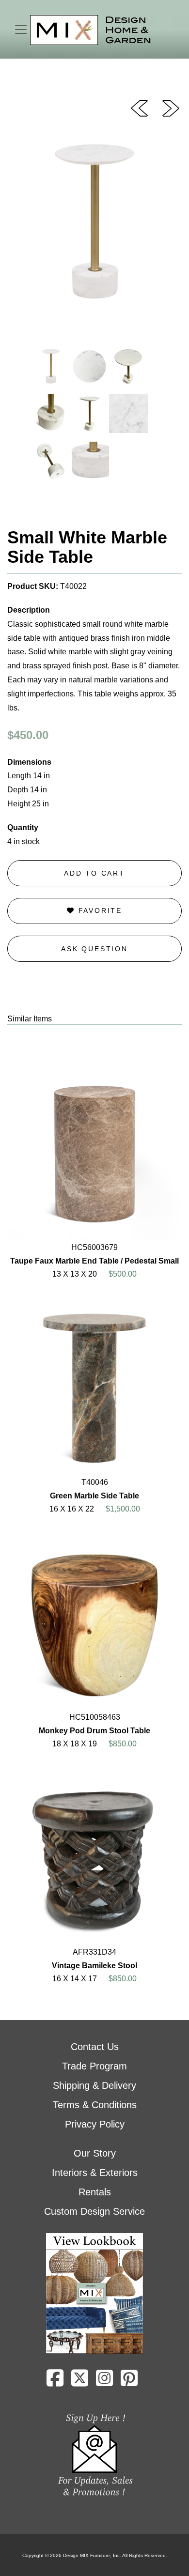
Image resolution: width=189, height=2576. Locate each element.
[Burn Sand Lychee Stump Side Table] (139, 108)
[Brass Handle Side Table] (171, 108)
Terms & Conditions (95, 2105)
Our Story (95, 2153)
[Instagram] (104, 2382)
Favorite (99, 910)
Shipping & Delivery (94, 2085)
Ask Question (94, 949)
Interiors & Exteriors (95, 2173)
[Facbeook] (55, 2382)
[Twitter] (80, 2382)
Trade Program (94, 2066)
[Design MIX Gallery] (91, 30)
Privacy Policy (95, 2124)
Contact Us (95, 2047)
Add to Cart (94, 873)
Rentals (95, 2192)
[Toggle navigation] (21, 30)
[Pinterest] (129, 2382)
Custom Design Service (94, 2211)
